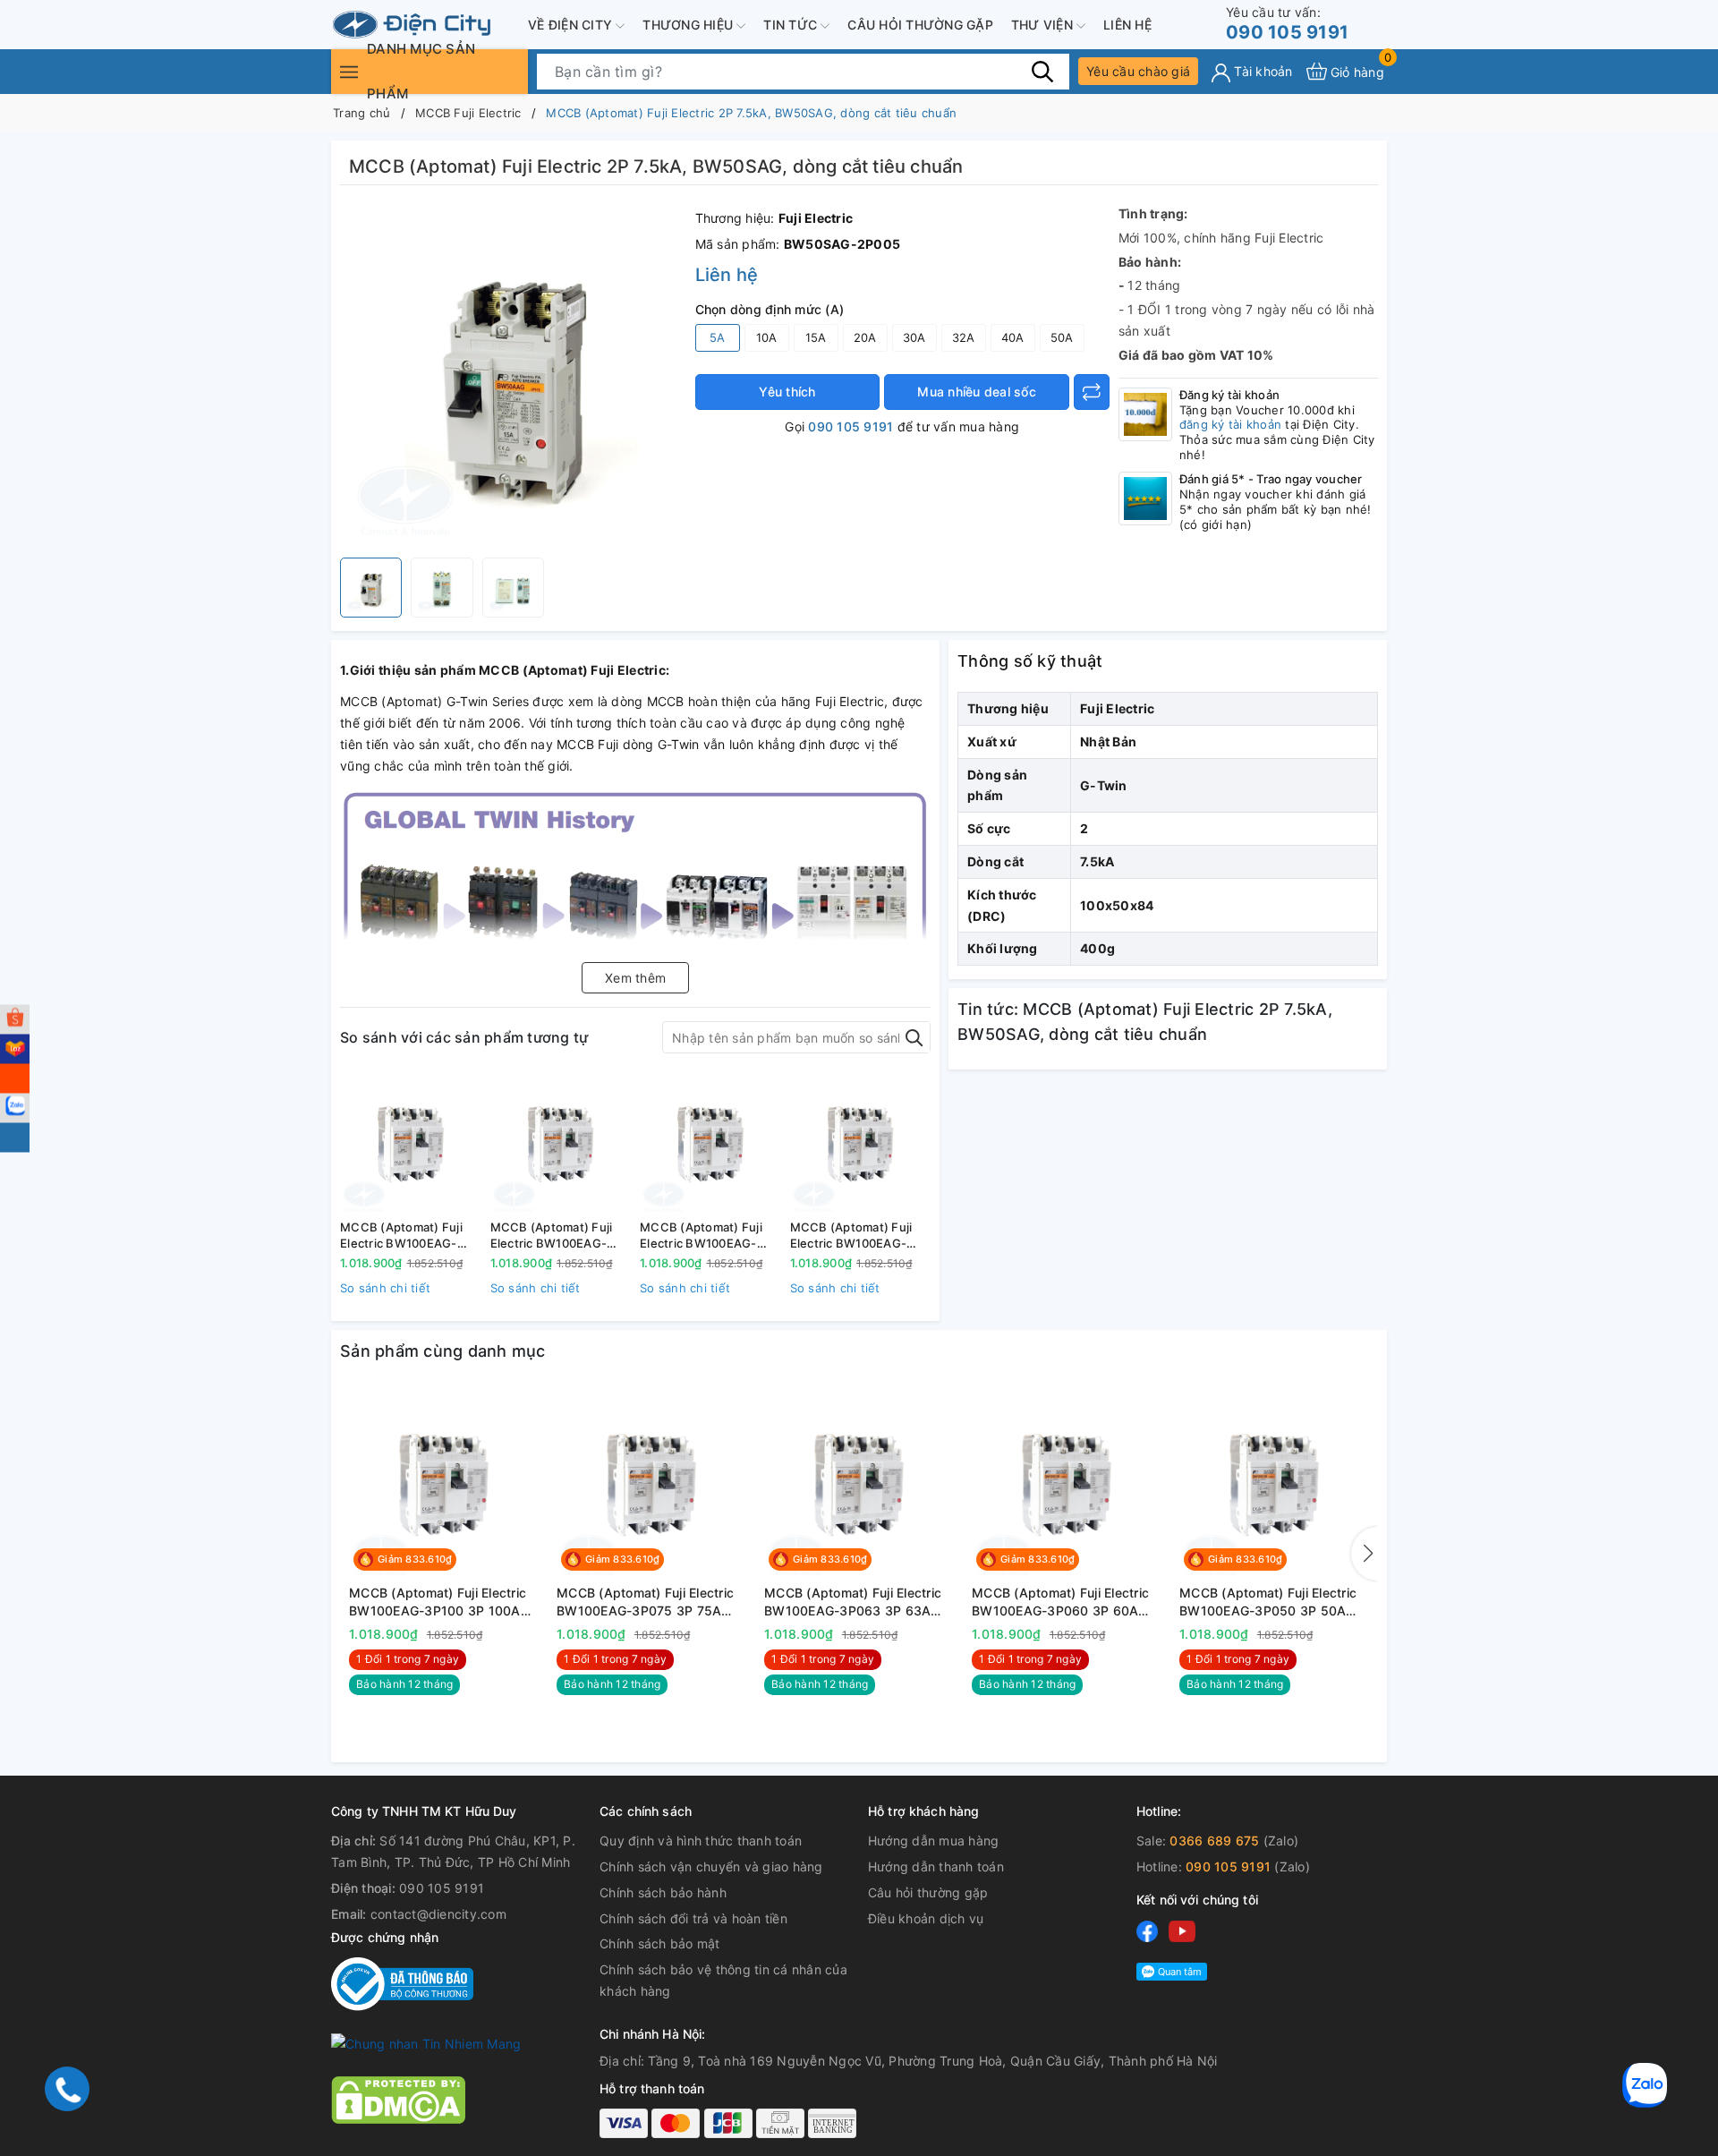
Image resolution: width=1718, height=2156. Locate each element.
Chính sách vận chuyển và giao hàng (711, 1866)
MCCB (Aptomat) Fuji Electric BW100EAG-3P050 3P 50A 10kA (1268, 1602)
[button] (1365, 1554)
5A (718, 337)
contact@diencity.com (438, 1914)
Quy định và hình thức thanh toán (701, 1841)
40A (1013, 337)
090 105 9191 (1287, 24)
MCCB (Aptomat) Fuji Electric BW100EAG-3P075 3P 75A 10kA (552, 1236)
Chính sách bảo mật (660, 1943)
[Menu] (349, 71)
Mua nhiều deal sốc (977, 392)
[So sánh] (1092, 392)
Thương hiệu (689, 25)
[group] (513, 376)
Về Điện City (572, 25)
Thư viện (1044, 25)
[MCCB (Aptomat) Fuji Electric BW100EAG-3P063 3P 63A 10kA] (710, 1143)
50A (1062, 337)
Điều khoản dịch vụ (926, 1918)
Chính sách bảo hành (663, 1892)
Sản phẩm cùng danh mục (443, 1351)
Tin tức (792, 25)
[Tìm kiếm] (1042, 71)
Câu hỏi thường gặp (920, 25)
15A (816, 337)
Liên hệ (1127, 25)
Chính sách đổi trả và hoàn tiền (693, 1918)
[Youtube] (1182, 1930)
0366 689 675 (1214, 1841)
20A (865, 337)
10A (767, 337)
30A (914, 337)
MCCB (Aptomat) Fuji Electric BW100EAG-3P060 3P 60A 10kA (851, 1236)
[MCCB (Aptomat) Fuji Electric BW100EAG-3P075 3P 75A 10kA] (561, 1143)
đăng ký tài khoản (1230, 424)
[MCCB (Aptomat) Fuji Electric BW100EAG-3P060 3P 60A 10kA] (861, 1143)
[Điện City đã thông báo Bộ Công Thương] (402, 1983)
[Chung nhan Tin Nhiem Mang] (426, 2043)
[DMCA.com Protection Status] (398, 2098)
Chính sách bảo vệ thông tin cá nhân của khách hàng (723, 1980)
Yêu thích (787, 392)
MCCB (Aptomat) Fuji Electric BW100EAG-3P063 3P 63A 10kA (701, 1236)
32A (964, 337)
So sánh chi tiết (385, 1288)
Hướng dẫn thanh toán (936, 1866)
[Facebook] (1147, 1930)
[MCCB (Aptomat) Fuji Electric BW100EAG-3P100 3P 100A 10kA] (411, 1143)
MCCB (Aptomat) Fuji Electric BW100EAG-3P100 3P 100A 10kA (401, 1236)
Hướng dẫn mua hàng (934, 1841)
